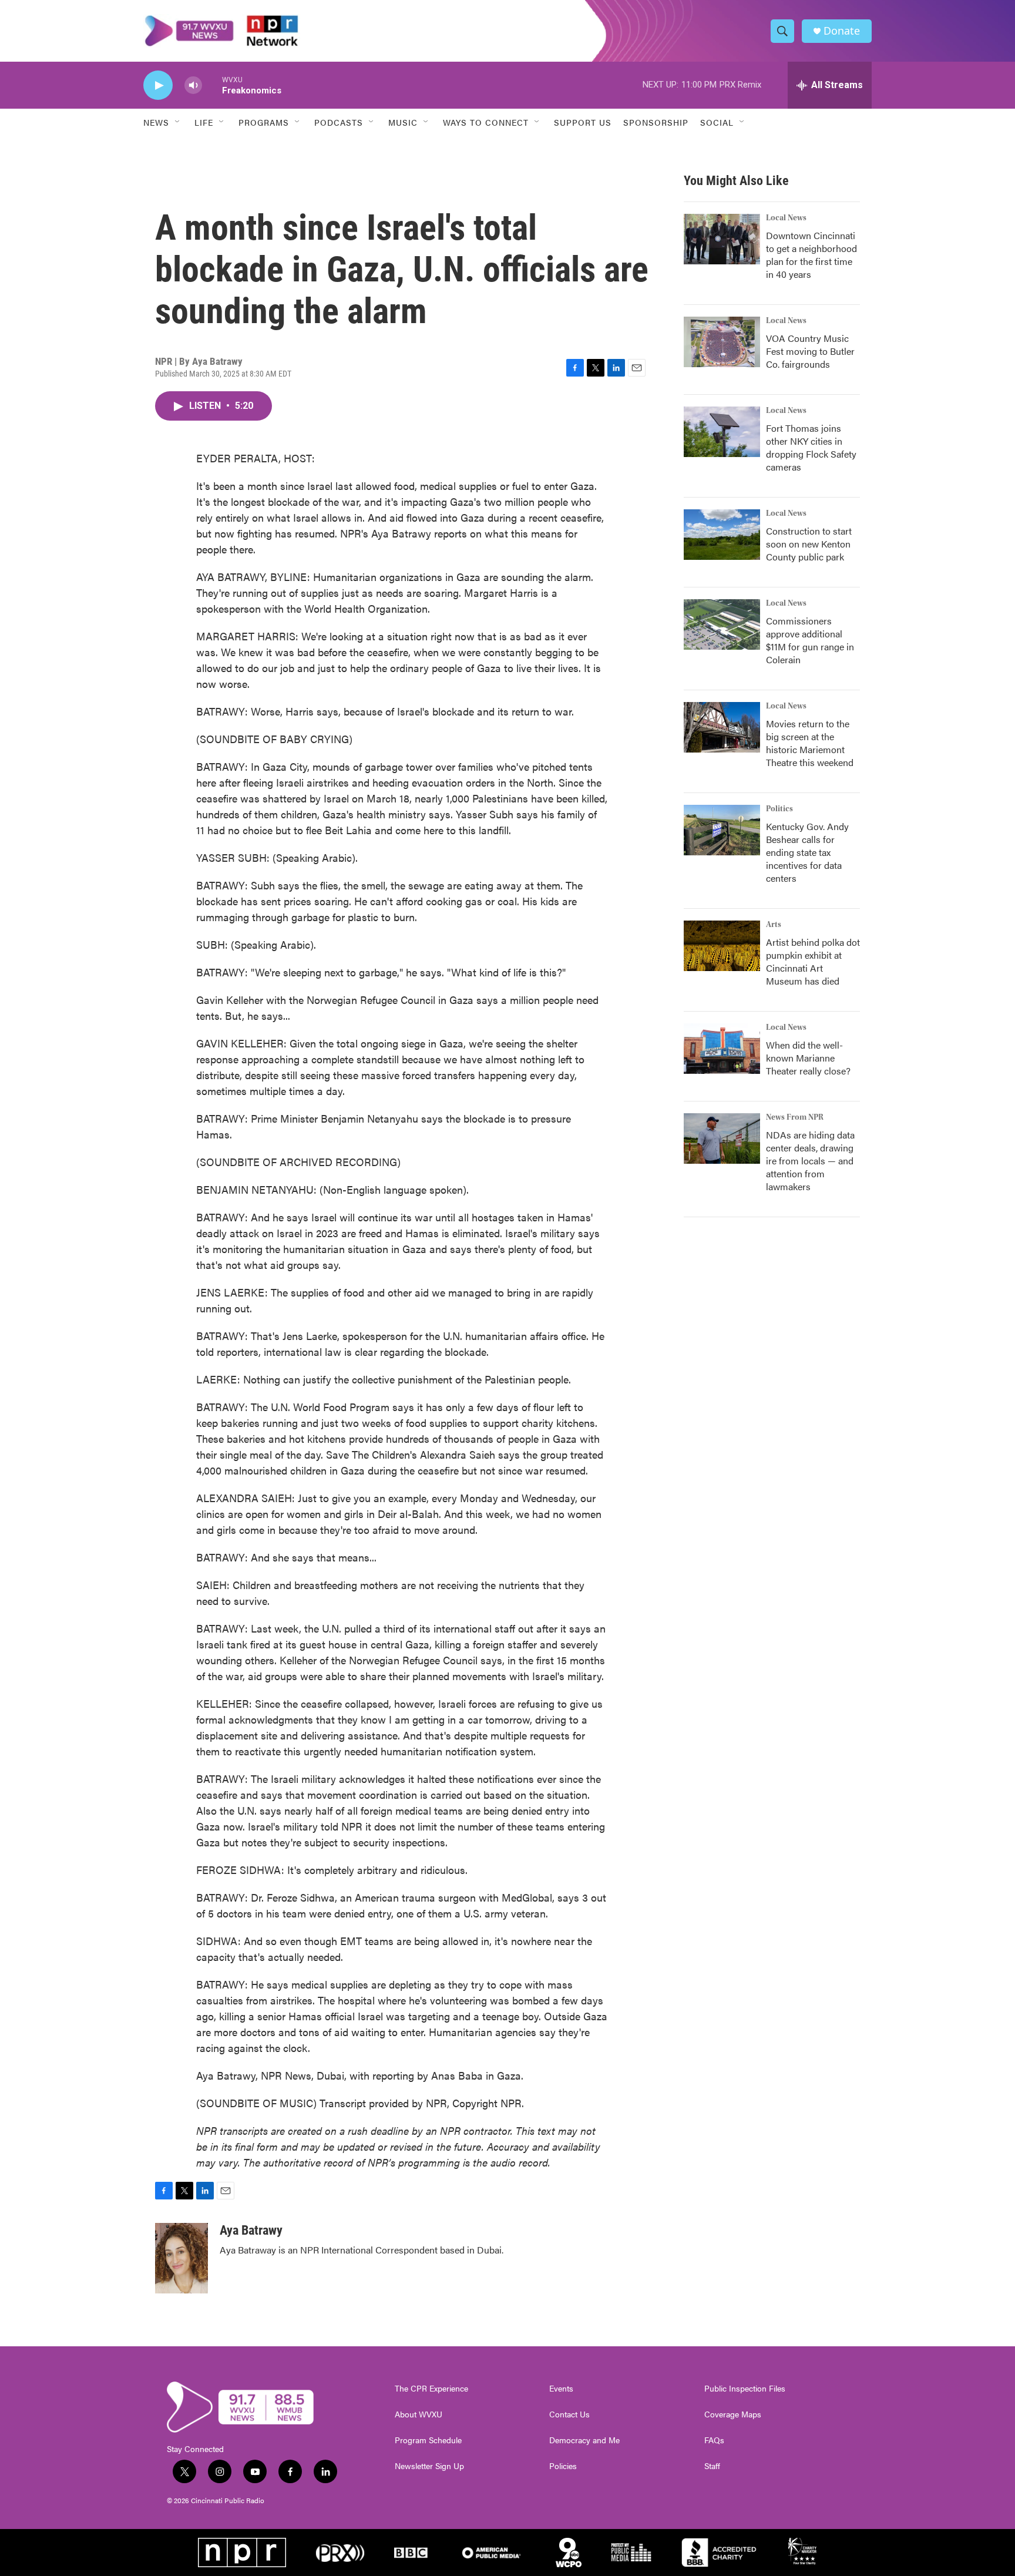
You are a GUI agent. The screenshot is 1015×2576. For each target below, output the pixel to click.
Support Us (583, 122)
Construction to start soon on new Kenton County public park (809, 544)
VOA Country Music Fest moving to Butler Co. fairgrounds (810, 351)
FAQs (714, 2440)
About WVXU (419, 2414)
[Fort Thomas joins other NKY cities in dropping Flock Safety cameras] (722, 432)
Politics (779, 809)
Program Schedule (428, 2440)
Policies (563, 2466)
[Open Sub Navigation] (178, 122)
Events (561, 2389)
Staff (712, 2466)
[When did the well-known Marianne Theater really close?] (722, 1049)
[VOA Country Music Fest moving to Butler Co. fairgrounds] (722, 342)
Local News (786, 218)
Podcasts (339, 122)
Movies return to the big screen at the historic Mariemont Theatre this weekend (810, 743)
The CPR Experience (431, 2389)
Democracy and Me (584, 2440)
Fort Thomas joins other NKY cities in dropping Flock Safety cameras (811, 447)
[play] (158, 85)
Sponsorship (656, 122)
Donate (842, 31)
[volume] (193, 85)
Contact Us (569, 2414)
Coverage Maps (733, 2414)
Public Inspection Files (745, 2389)
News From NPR (795, 1117)
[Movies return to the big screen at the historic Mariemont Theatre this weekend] (722, 727)
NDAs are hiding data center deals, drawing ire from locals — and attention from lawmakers (810, 1161)
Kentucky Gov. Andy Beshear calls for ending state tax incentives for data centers (807, 852)
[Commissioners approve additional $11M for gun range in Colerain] (722, 624)
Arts (774, 925)
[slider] (212, 85)
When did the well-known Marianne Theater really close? (808, 1058)
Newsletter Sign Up (429, 2466)
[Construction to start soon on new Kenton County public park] (722, 535)
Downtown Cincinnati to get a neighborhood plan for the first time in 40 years (811, 255)
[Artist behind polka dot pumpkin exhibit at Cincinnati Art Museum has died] (722, 946)
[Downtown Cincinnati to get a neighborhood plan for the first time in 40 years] (722, 239)
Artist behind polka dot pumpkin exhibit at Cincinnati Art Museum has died (813, 961)
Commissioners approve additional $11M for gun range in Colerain (810, 640)
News (156, 122)
